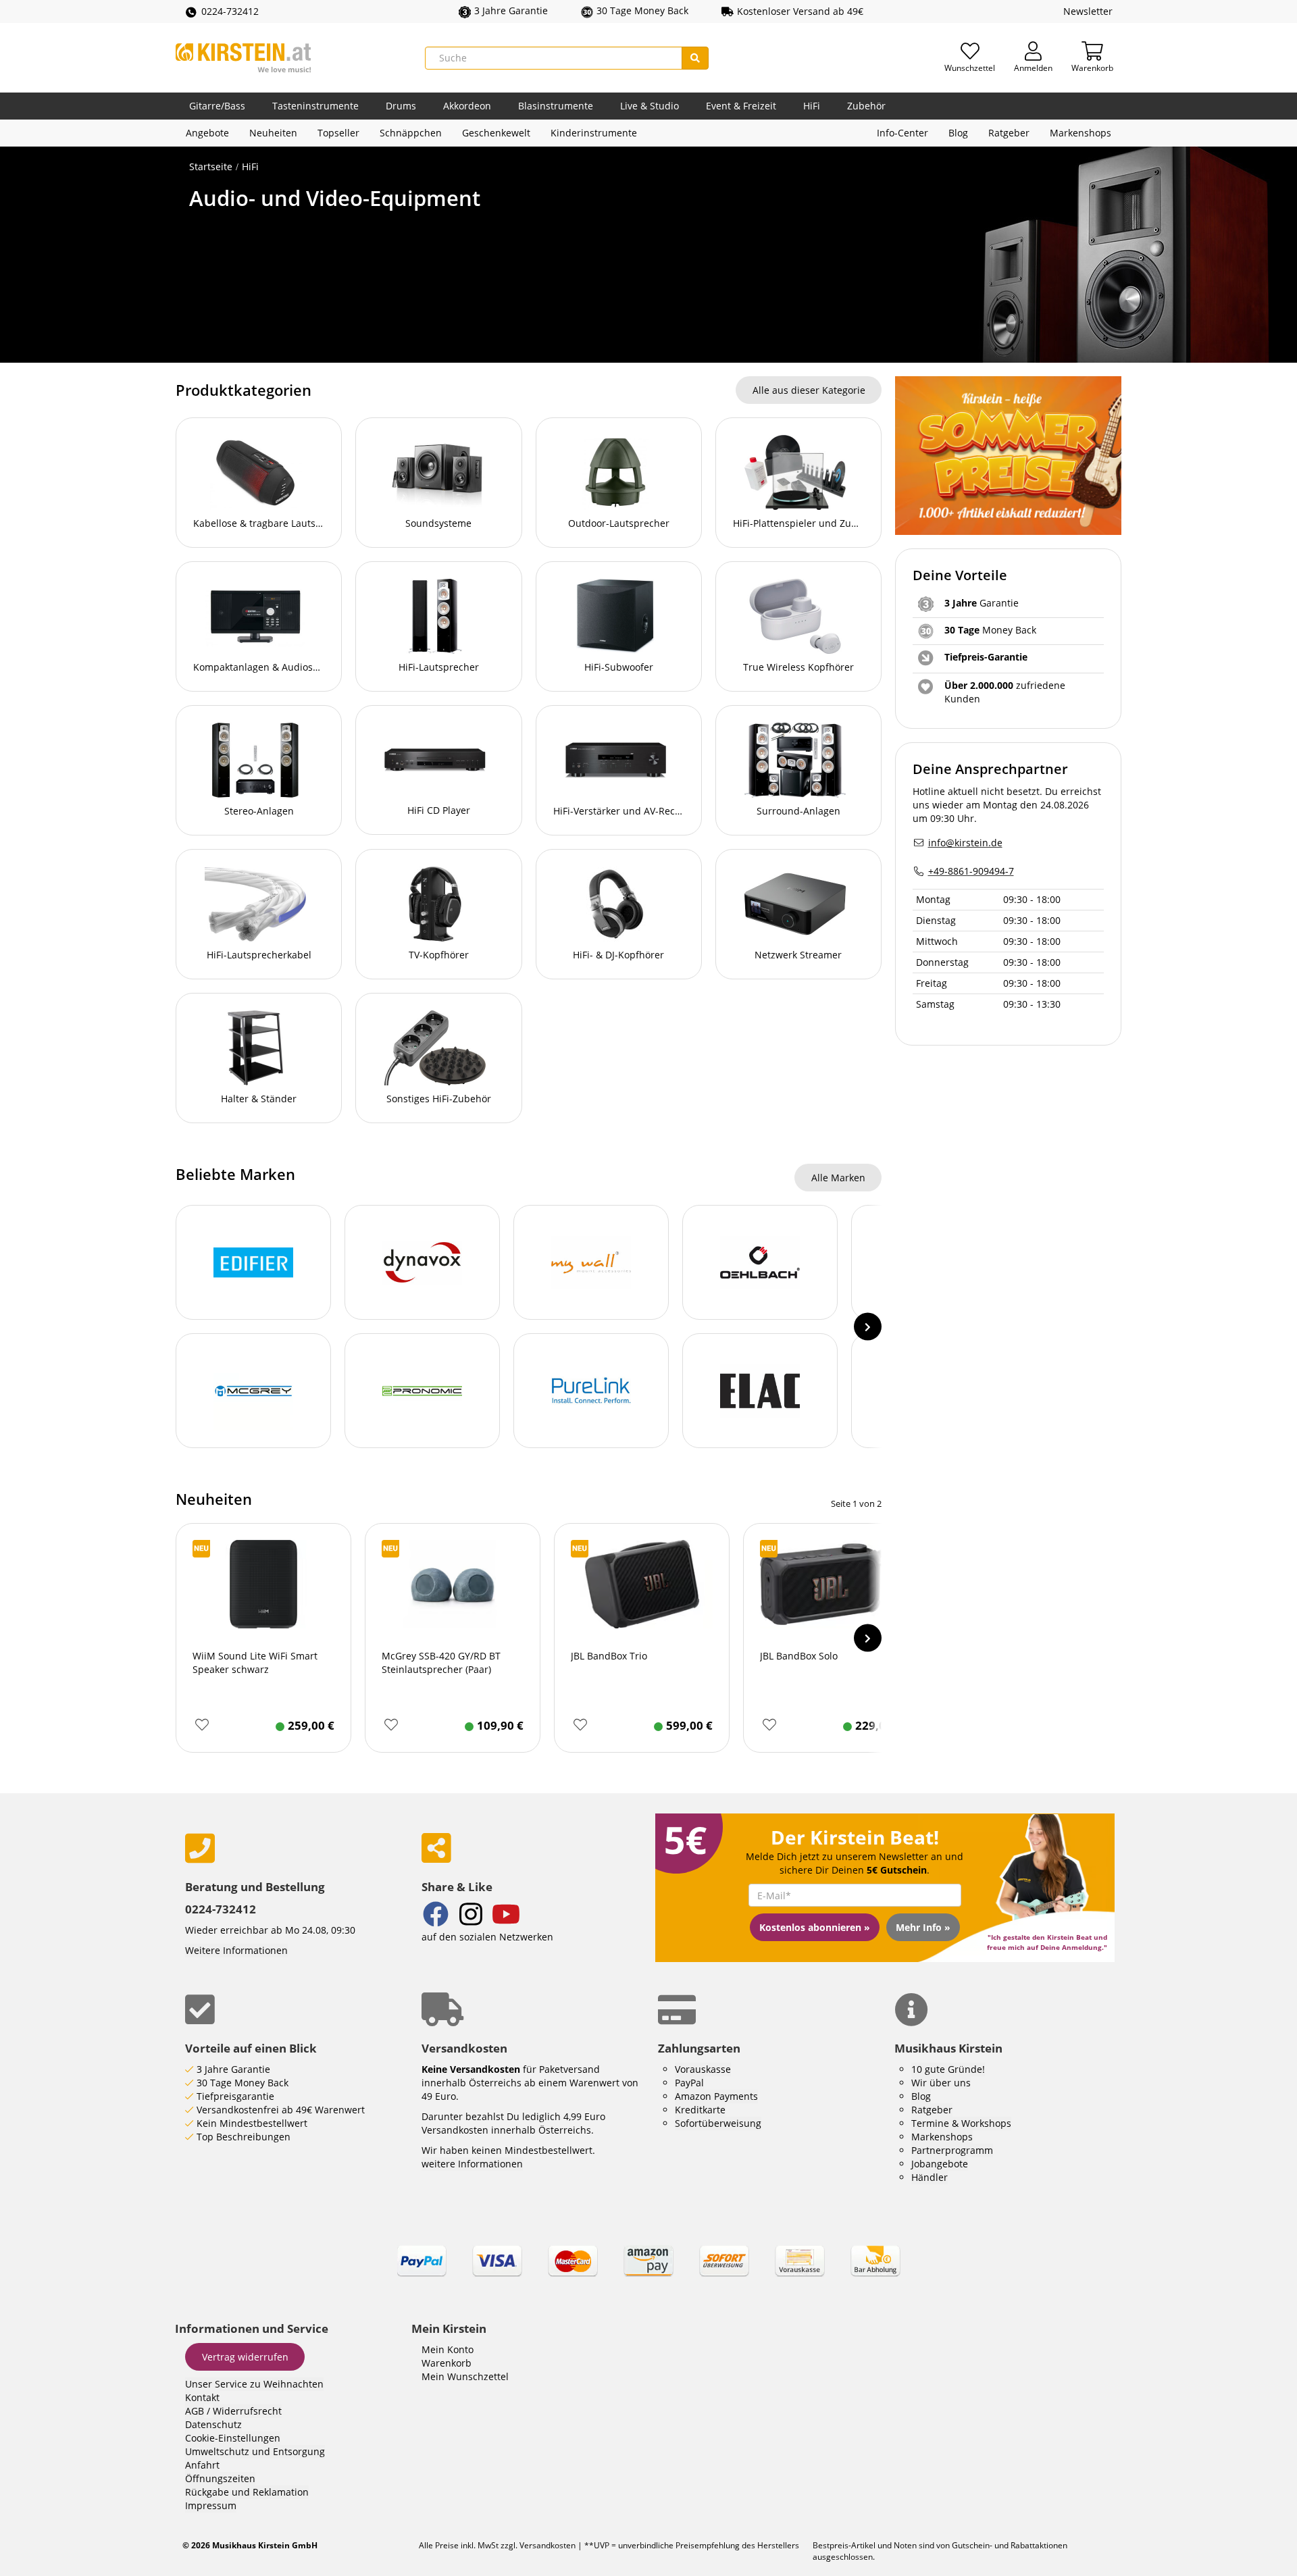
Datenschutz (213, 2424)
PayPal (689, 2083)
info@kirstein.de (965, 843)
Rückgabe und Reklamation (247, 2492)
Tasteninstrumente (315, 106)
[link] (648, 2273)
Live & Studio (650, 106)
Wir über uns (941, 2083)
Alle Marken (838, 1178)
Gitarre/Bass (217, 106)
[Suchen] (695, 58)
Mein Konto (448, 2349)
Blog (958, 133)
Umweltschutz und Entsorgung (255, 2451)
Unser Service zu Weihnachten (254, 2384)
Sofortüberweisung (718, 2123)
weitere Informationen (472, 2164)
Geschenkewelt (496, 133)
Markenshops (1080, 133)
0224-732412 (230, 11)
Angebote (207, 133)
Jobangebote (940, 2164)
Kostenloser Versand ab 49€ (800, 11)
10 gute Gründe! (948, 2069)
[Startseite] (243, 58)
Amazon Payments (716, 2096)
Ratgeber (1009, 133)
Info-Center (902, 133)
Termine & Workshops (961, 2123)
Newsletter (1088, 11)
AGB (195, 2411)
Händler (930, 2177)
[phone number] (294, 1848)
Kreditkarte (700, 2110)
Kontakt (202, 2397)
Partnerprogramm (952, 2150)
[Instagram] (471, 1916)
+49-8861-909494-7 (971, 871)
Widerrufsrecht (247, 2411)
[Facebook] (436, 1916)
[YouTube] (506, 1916)
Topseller (338, 133)
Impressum (211, 2505)
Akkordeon (467, 106)
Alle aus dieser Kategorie (809, 390)
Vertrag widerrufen (245, 2357)
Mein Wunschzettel (465, 2376)
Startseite (211, 166)
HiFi (812, 106)
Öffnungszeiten (220, 2478)
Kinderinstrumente (594, 133)
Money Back (990, 630)
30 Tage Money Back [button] (642, 10)
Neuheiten (273, 133)
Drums (401, 106)
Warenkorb (447, 2363)
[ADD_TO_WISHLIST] (202, 1725)
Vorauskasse (703, 2069)
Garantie (982, 603)
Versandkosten (548, 2545)
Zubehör (866, 106)
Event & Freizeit (741, 106)
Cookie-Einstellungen (233, 2438)
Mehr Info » (923, 1927)
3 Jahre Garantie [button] (511, 10)
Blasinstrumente (556, 106)
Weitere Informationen (236, 1950)
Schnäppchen (411, 133)
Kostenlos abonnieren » (815, 1927)
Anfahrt (202, 2465)
